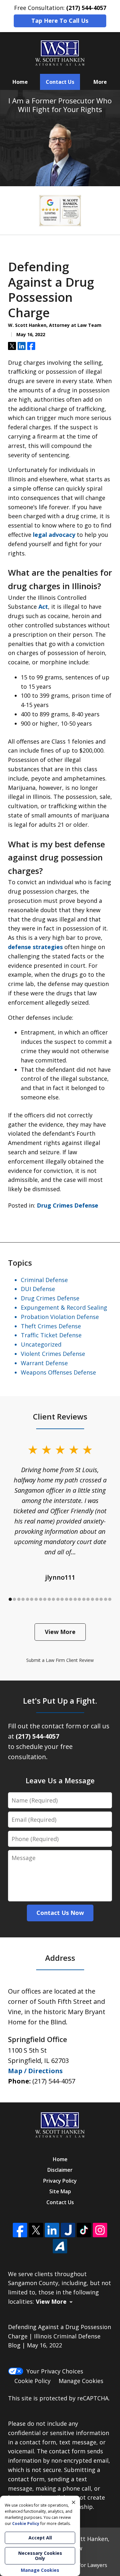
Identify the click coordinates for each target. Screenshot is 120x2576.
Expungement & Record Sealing (64, 1307)
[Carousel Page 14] (67, 1599)
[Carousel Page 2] (15, 1599)
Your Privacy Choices (55, 2371)
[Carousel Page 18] (84, 1599)
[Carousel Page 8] (41, 1599)
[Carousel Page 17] (80, 1599)
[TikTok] (84, 2230)
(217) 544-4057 (54, 2081)
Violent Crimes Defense (53, 1354)
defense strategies (35, 947)
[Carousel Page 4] (23, 1599)
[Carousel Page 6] (32, 1599)
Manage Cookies (81, 2381)
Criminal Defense (44, 1280)
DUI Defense (38, 1289)
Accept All (40, 2538)
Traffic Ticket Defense (51, 1335)
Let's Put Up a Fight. (60, 1701)
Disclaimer (60, 2170)
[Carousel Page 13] (62, 1599)
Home (20, 82)
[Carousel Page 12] (58, 1599)
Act (43, 607)
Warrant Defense (44, 1363)
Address (60, 1958)
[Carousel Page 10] (49, 1599)
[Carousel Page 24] (110, 1599)
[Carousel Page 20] (92, 1599)
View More (60, 1632)
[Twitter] (36, 2230)
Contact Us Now (60, 1913)
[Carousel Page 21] (97, 1599)
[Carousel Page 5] (28, 1599)
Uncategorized (41, 1344)
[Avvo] (60, 2246)
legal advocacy (54, 535)
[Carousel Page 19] (88, 1599)
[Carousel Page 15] (71, 1599)
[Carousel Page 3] (19, 1599)
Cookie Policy (32, 2381)
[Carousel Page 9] (45, 1599)
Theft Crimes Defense (51, 1326)
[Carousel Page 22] (101, 1599)
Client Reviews (60, 1416)
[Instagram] (100, 2230)
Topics (20, 1263)
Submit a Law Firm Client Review (60, 1660)
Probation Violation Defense (60, 1317)
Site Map (60, 2191)
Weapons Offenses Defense (58, 1372)
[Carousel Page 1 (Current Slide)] (10, 1599)
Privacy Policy (60, 2181)
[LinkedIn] (52, 2230)
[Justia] (68, 2230)
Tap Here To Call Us (60, 21)
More (100, 82)
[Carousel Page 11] (53, 1599)
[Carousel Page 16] (75, 1599)
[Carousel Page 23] (106, 1599)
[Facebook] (20, 2230)
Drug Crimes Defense (68, 1205)
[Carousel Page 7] (36, 1599)
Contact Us (60, 82)
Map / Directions (35, 2071)
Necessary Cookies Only (40, 2556)
